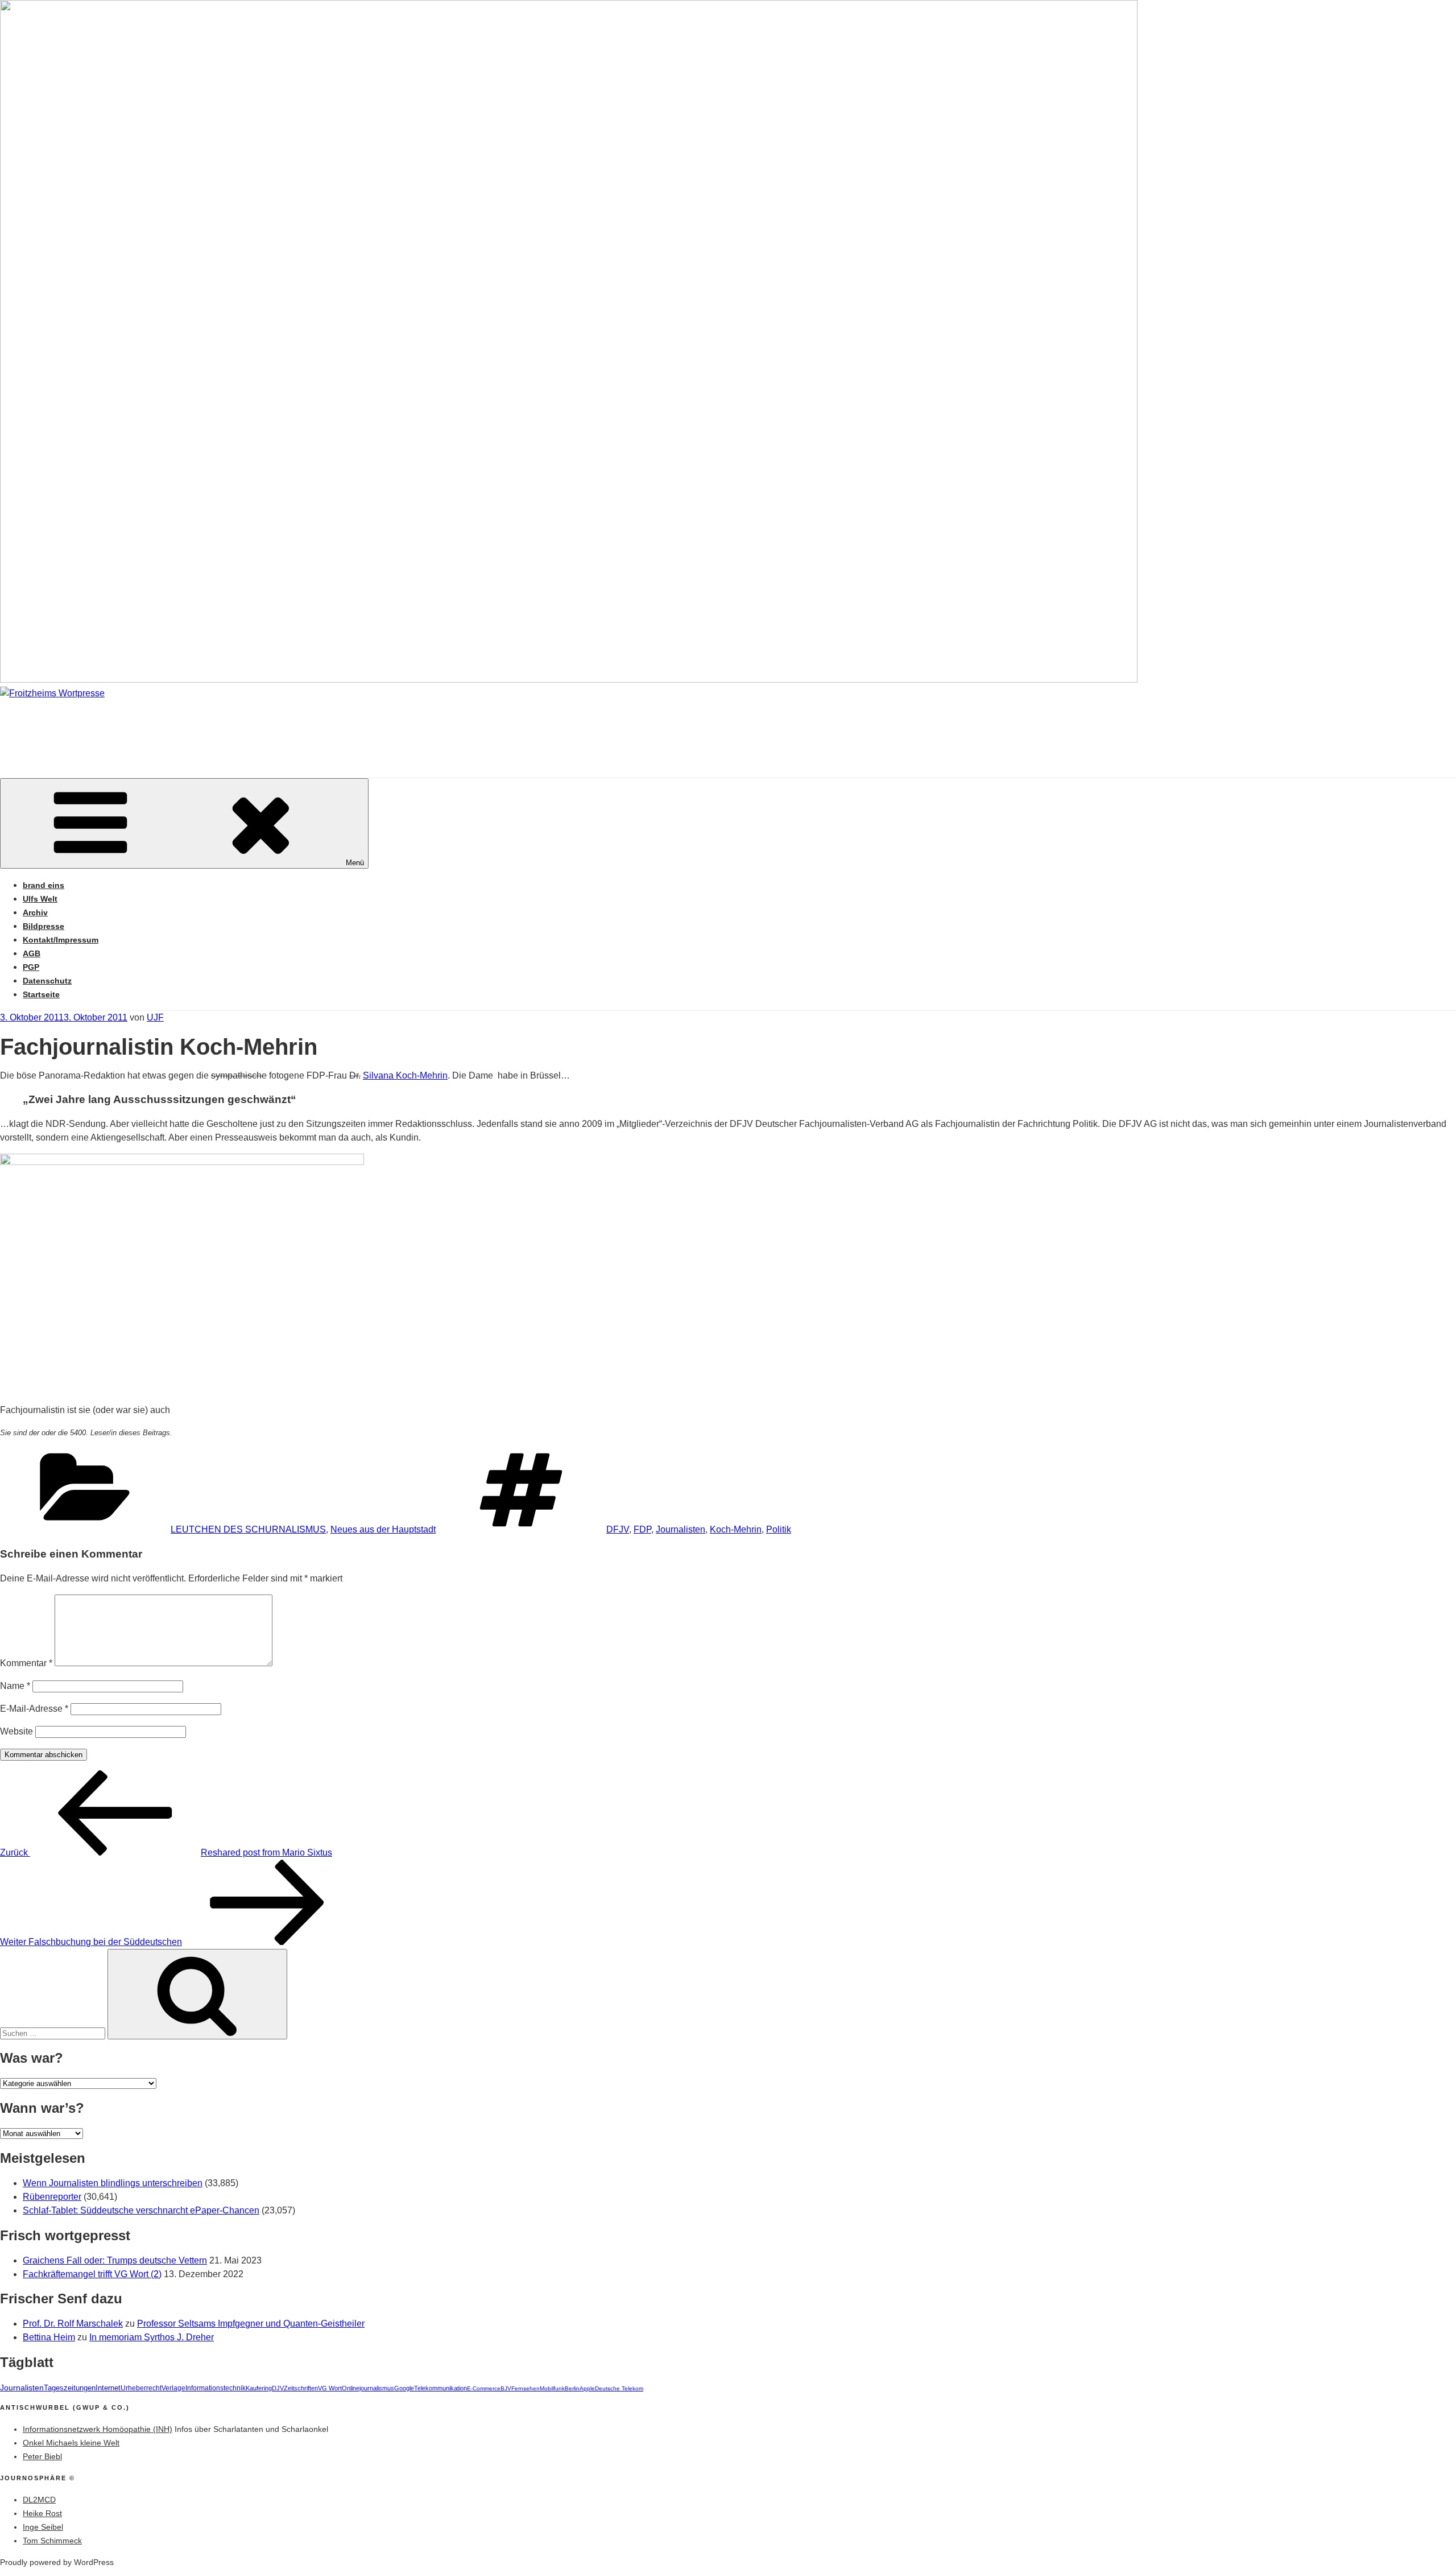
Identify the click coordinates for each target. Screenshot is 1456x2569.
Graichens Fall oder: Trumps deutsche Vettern (115, 2260)
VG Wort (330, 2388)
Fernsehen (526, 2388)
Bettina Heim (49, 2337)
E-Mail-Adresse (34, 1709)
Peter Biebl (42, 2456)
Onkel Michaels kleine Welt (71, 2443)
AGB (32, 953)
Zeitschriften (301, 2388)
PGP (31, 967)
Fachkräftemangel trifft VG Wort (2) (92, 2274)
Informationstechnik (216, 2388)
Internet (108, 2388)
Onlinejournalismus (368, 2388)
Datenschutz (47, 981)
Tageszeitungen (70, 2388)
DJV (278, 2388)
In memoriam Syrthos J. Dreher (152, 2337)
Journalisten (681, 1529)
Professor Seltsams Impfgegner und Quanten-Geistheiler (251, 2324)
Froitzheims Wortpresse (163, 727)
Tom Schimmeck (52, 2541)
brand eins (44, 885)
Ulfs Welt (40, 899)
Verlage (173, 2388)
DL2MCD (39, 2500)
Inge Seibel (43, 2527)
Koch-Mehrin (736, 1529)
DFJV (618, 1529)
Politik (779, 1529)
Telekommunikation (440, 2388)
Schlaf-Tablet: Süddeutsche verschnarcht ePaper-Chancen (141, 2210)
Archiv (35, 912)
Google (404, 2388)
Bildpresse (44, 926)
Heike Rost (42, 2513)
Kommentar (26, 1663)
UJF (155, 1017)
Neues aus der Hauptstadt (383, 1529)
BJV (506, 2388)
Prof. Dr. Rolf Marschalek (73, 2324)
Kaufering (259, 2388)
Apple (587, 2388)
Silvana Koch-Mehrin (405, 1075)
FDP (642, 1529)
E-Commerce (484, 2388)
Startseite (41, 994)
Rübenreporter (52, 2197)
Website (16, 1731)
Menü (355, 863)
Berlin (572, 2388)
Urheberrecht (141, 2388)
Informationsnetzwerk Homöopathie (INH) (98, 2429)
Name (15, 1686)
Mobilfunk (552, 2388)
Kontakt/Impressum (61, 940)
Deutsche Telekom (619, 2388)
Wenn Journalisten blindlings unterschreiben (113, 2183)
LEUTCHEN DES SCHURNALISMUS (248, 1529)
